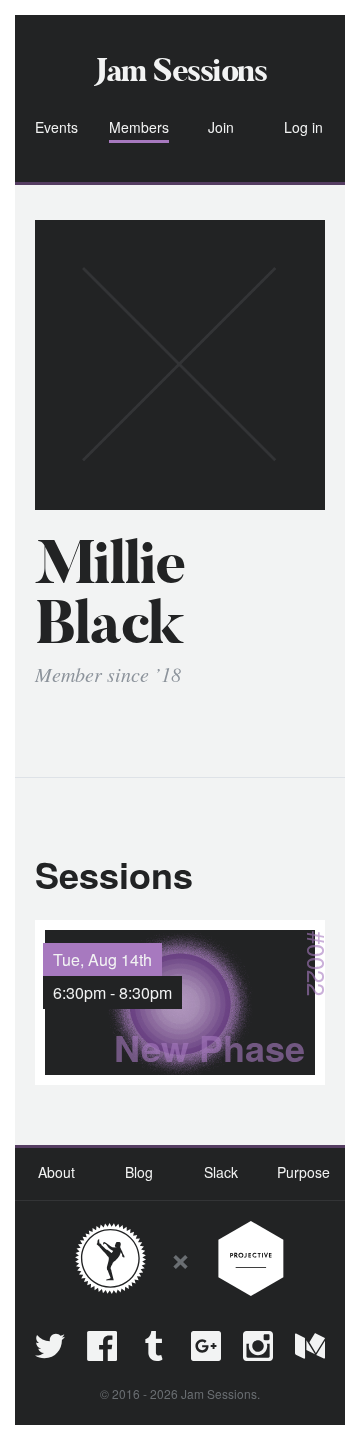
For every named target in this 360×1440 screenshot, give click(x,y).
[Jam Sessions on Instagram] (258, 1346)
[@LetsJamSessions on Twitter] (50, 1346)
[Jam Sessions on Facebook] (102, 1346)
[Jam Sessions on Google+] (206, 1346)
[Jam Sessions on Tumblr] (154, 1346)
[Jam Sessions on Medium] (310, 1346)
